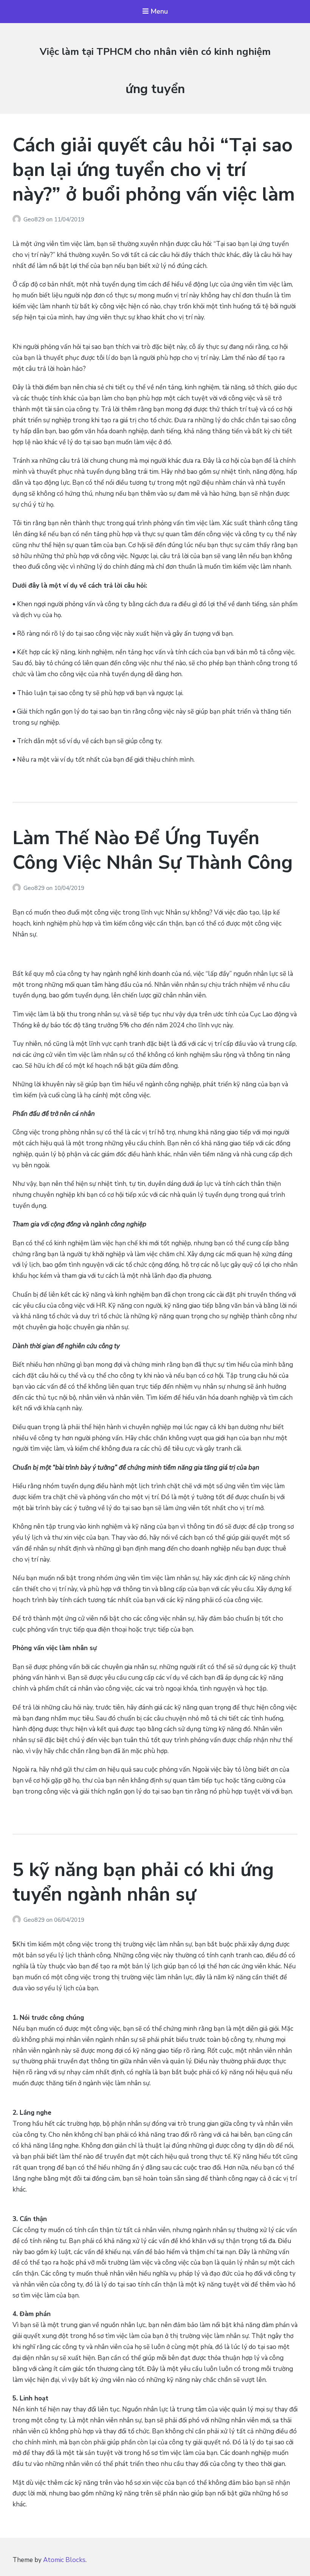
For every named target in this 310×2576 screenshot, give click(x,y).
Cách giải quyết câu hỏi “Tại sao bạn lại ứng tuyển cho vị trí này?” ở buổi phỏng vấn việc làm (154, 170)
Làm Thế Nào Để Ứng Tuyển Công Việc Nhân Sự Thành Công (153, 850)
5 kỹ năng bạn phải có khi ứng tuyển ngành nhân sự (143, 1882)
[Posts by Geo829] (18, 219)
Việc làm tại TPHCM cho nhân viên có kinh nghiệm (155, 52)
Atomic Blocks (64, 2560)
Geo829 (35, 219)
